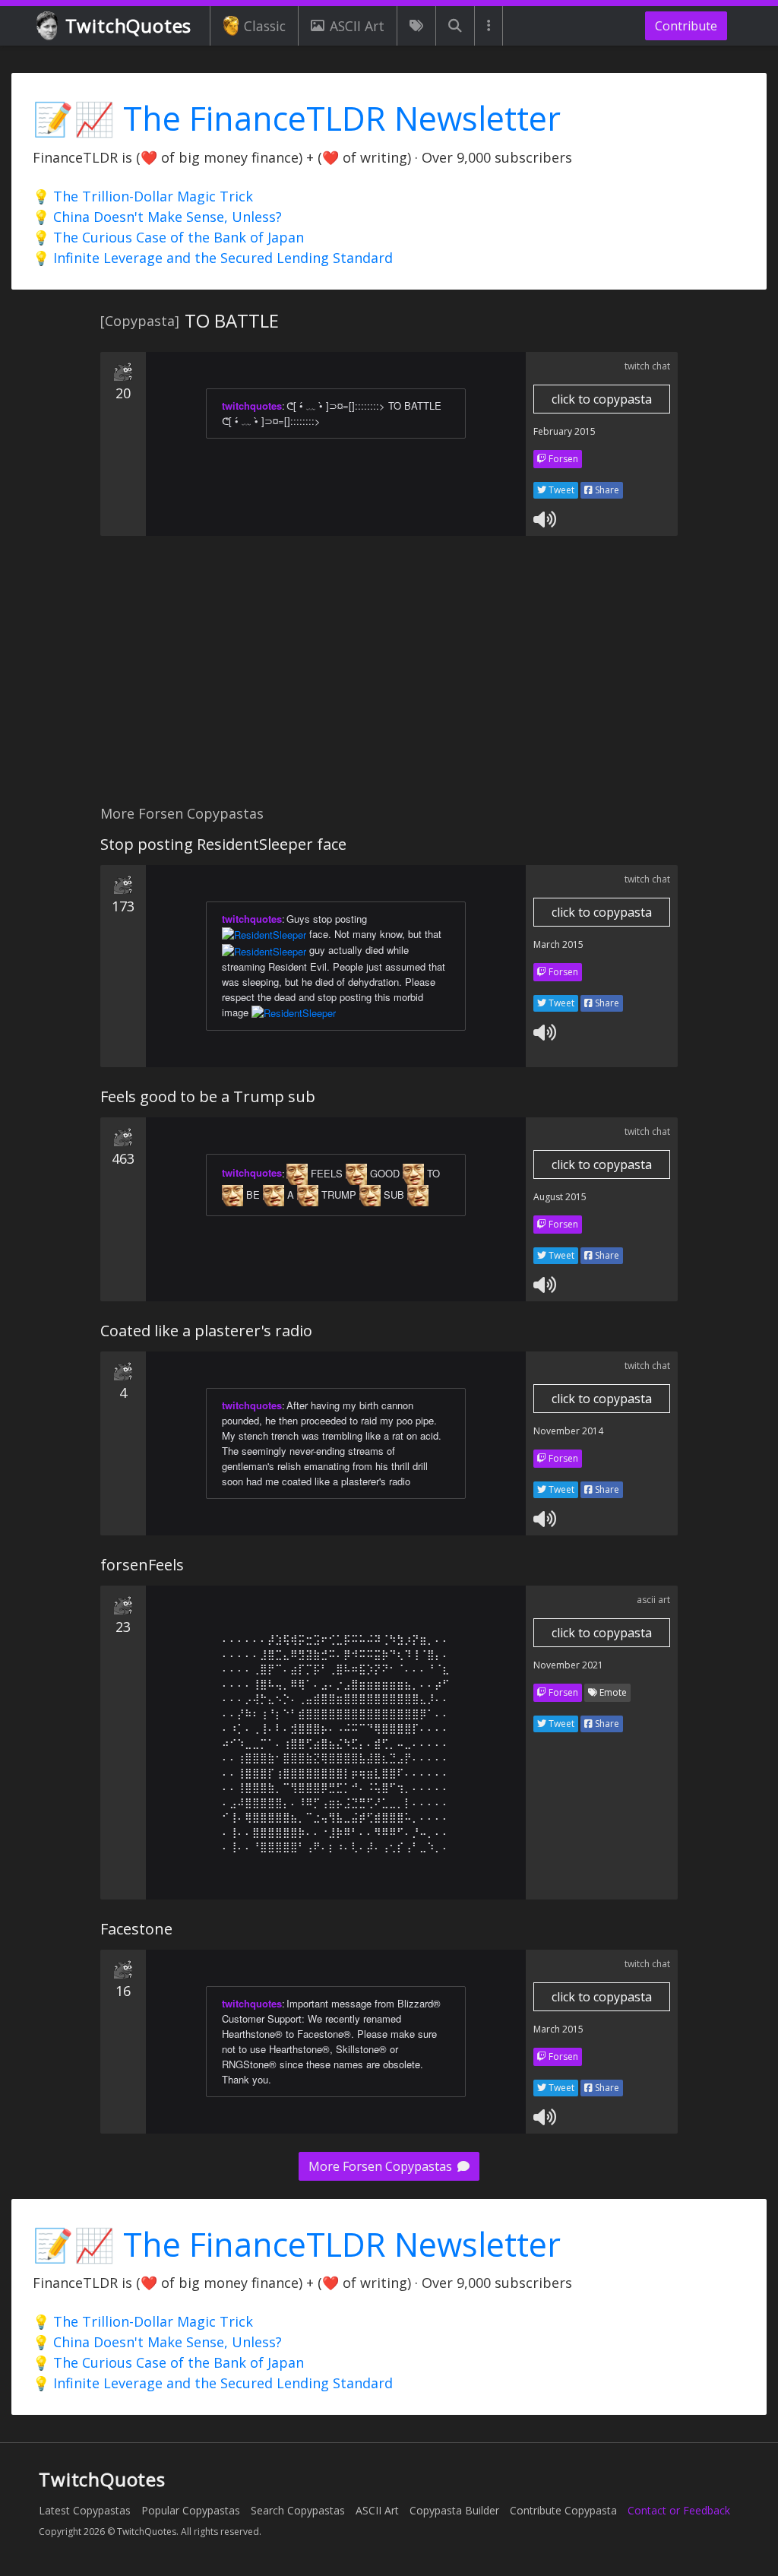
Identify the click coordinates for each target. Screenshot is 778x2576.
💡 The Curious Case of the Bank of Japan (168, 237)
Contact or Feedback (679, 2510)
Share (606, 490)
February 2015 (565, 431)
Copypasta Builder (454, 2510)
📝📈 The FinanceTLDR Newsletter (297, 118)
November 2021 (568, 1665)
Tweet (560, 490)
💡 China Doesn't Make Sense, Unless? (157, 217)
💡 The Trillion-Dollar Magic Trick (143, 196)
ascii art (653, 1600)
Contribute (686, 26)
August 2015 (560, 1197)
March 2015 (558, 944)
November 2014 (568, 1431)
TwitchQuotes (129, 25)
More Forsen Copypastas (382, 2166)
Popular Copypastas (191, 2510)
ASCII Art (357, 26)
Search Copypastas (298, 2510)
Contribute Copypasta (563, 2510)
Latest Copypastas (85, 2510)
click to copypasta (602, 399)
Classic (265, 26)
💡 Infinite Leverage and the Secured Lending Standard (213, 258)
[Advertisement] (389, 679)
